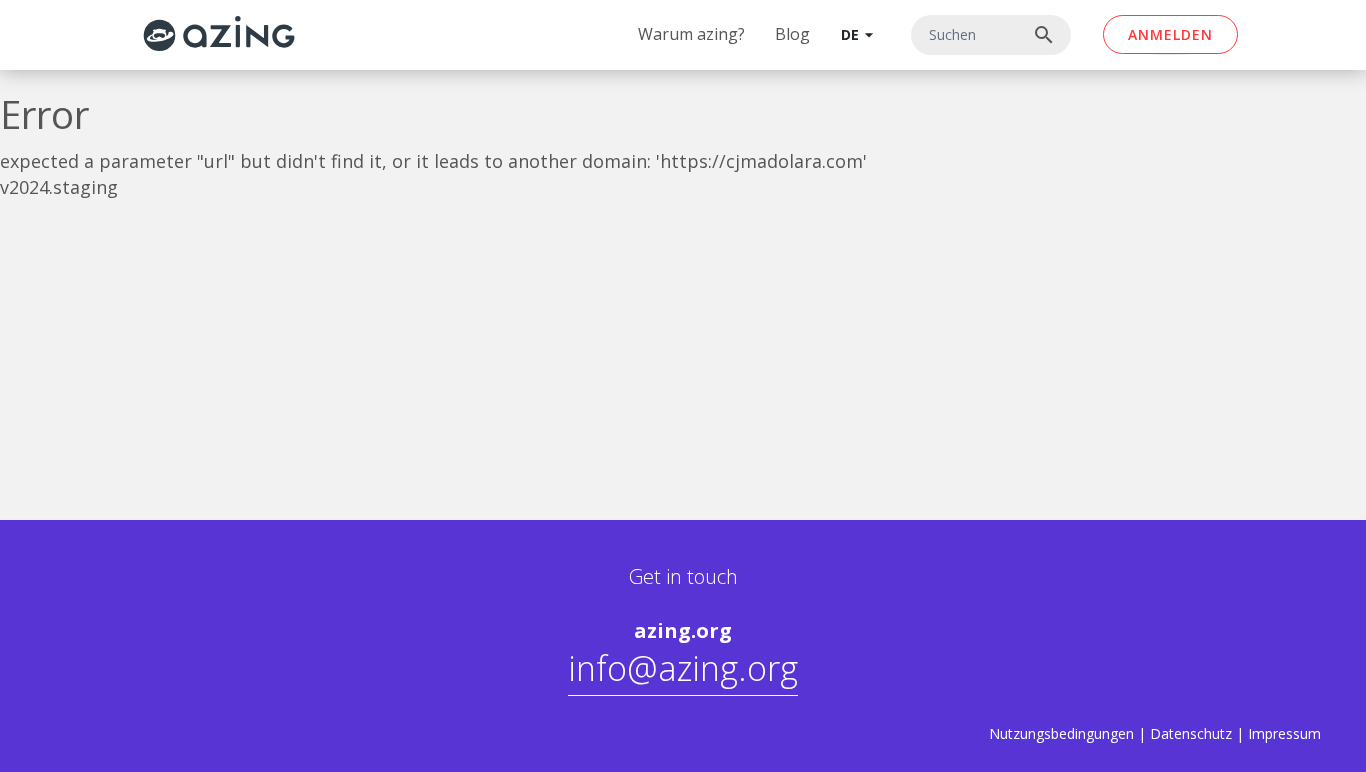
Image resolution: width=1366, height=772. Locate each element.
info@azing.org (683, 668)
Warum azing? (691, 34)
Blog (792, 34)
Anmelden (1170, 34)
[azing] (219, 33)
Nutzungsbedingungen (1061, 733)
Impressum (1284, 733)
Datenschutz (1191, 733)
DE (860, 35)
